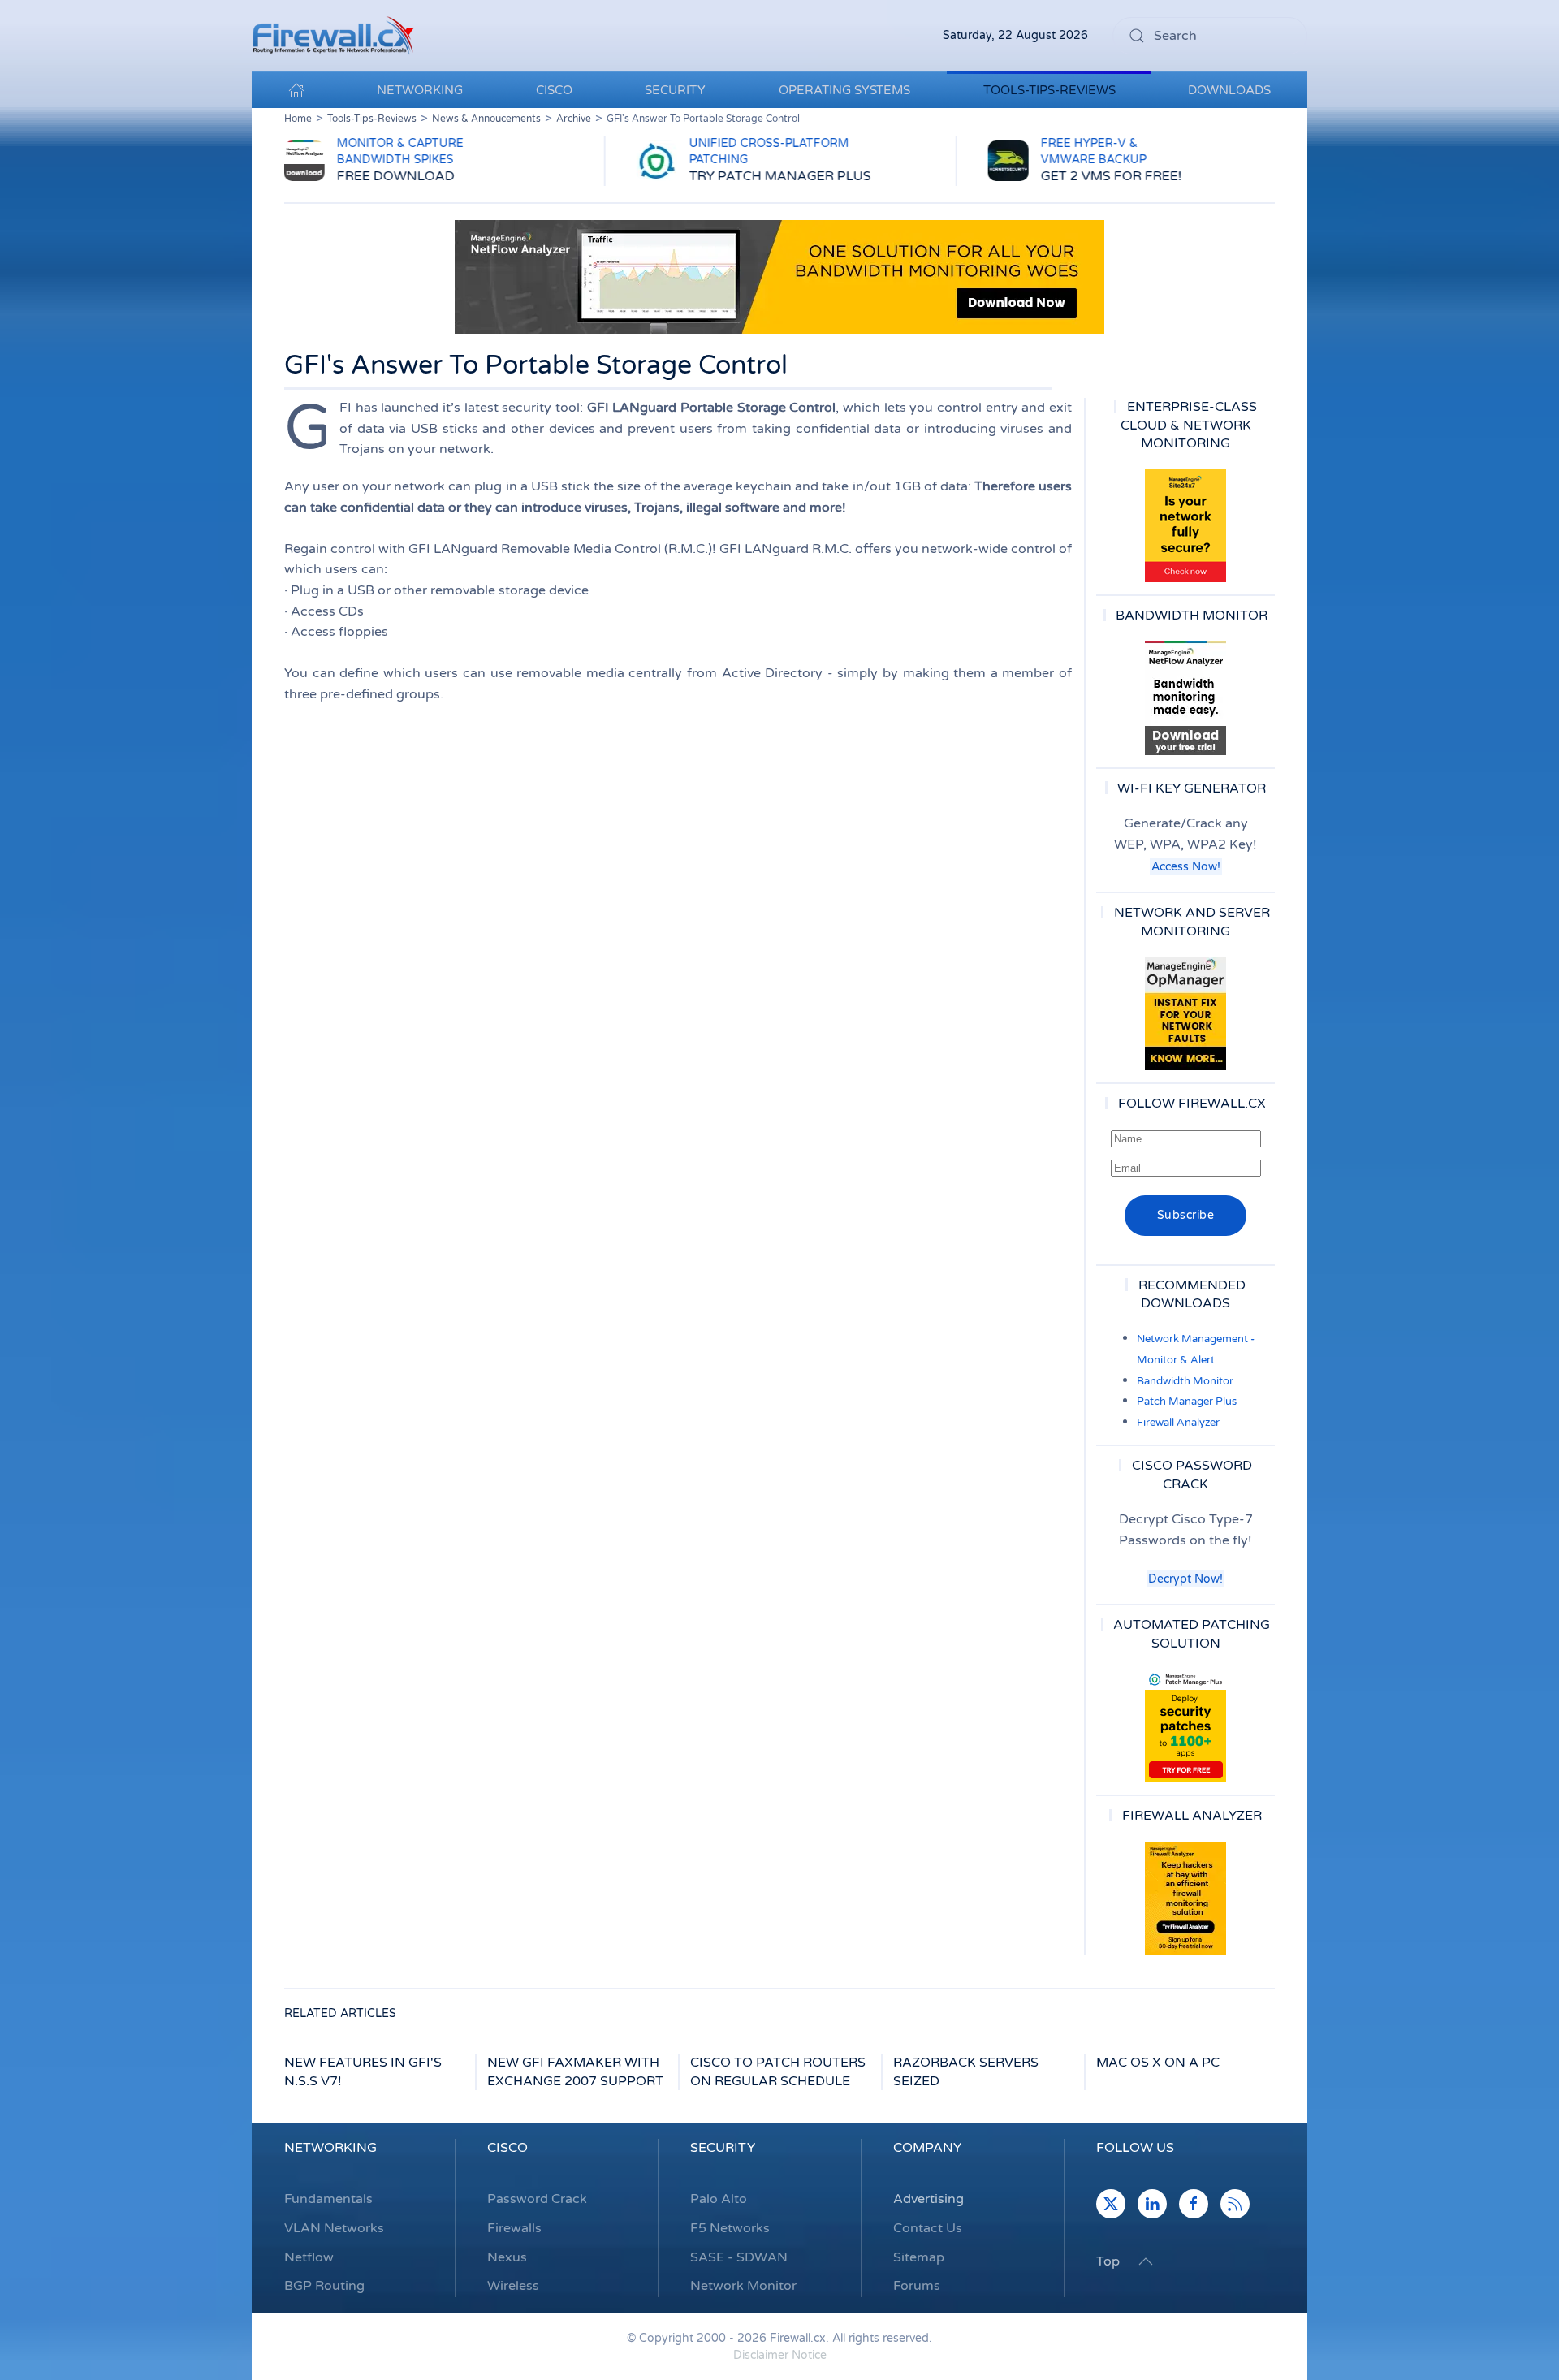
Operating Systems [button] (844, 90)
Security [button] (675, 90)
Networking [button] (420, 90)
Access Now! (1186, 867)
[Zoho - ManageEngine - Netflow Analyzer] (779, 276)
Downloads (1229, 90)
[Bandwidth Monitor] (1185, 698)
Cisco (507, 2148)
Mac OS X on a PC (1158, 2063)
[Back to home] (333, 36)
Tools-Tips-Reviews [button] (1049, 90)
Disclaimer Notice (780, 2355)
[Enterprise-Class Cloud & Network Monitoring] (1185, 525)
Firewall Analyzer (1178, 1423)
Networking (330, 2148)
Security (723, 2148)
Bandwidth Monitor (1185, 1381)
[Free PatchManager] (1185, 1726)
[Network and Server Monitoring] (1185, 1013)
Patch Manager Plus (1187, 1402)
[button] (1146, 2261)
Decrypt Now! (1185, 1579)
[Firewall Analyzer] (1185, 1898)
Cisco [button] (554, 90)
